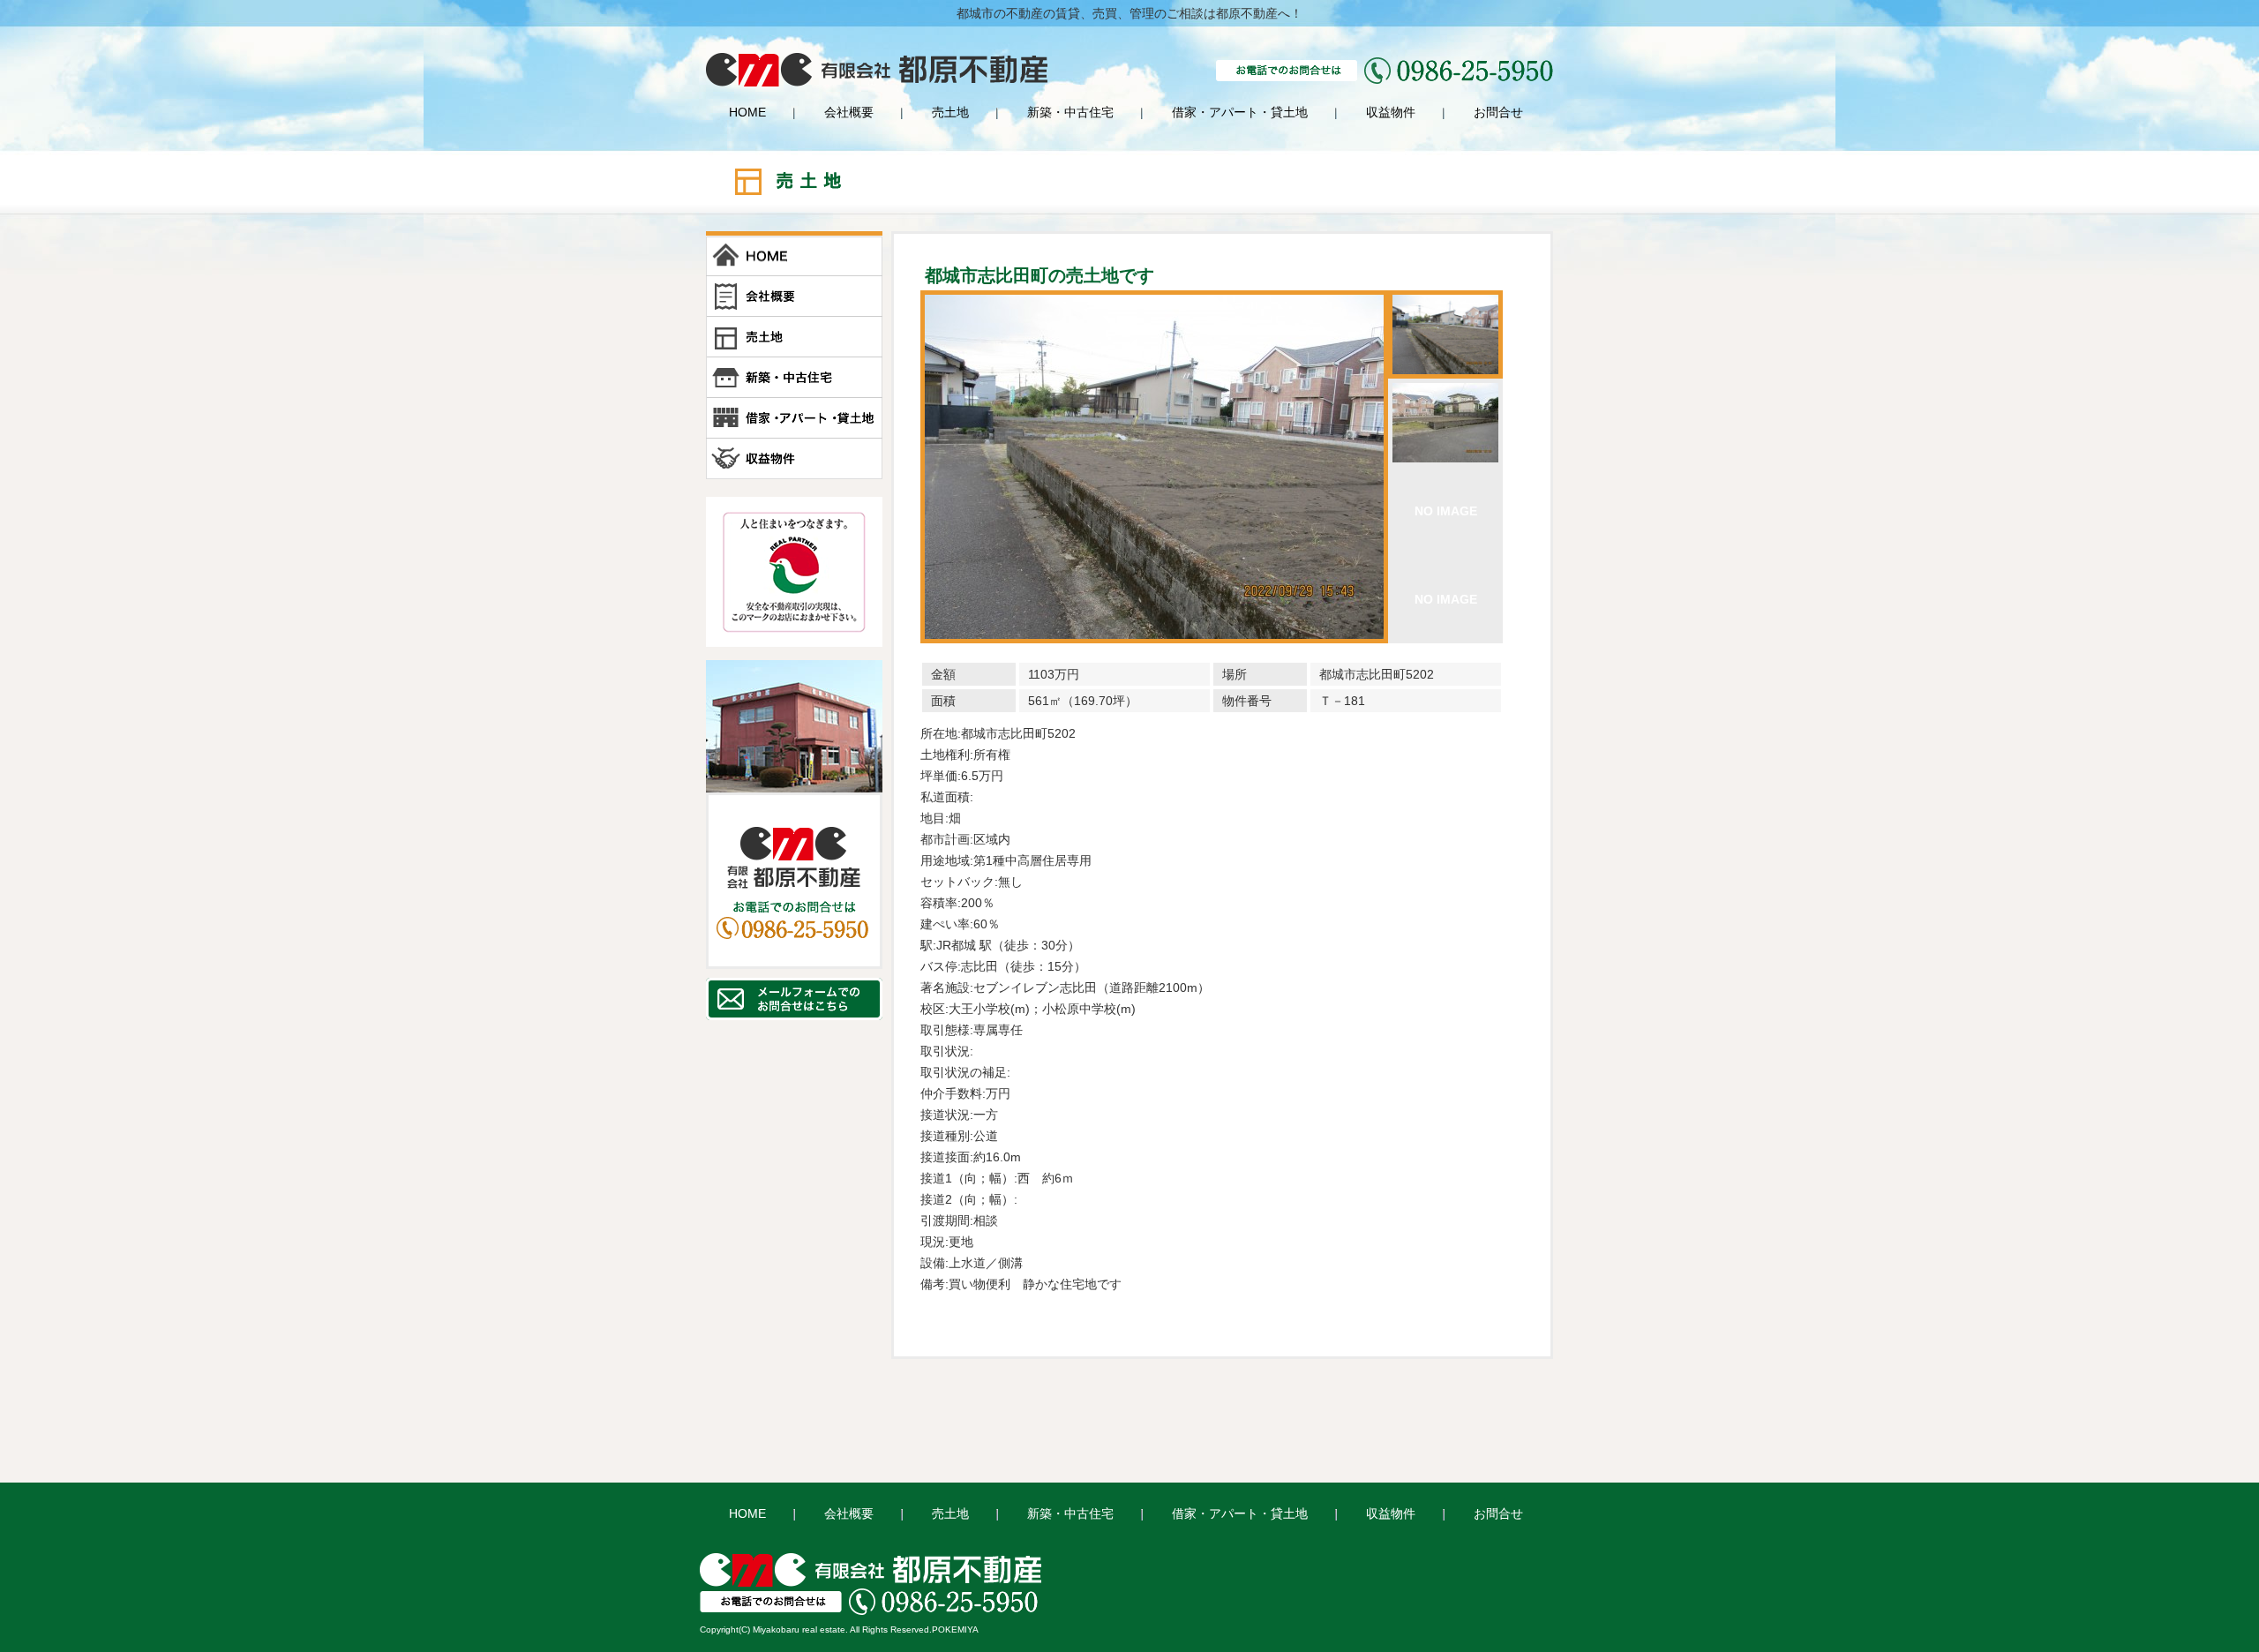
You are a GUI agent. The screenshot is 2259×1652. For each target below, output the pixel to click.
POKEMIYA (955, 1629)
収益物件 (1391, 112)
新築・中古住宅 (1070, 112)
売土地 (950, 112)
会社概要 (849, 112)
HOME (747, 112)
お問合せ (1498, 112)
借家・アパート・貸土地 (1240, 112)
